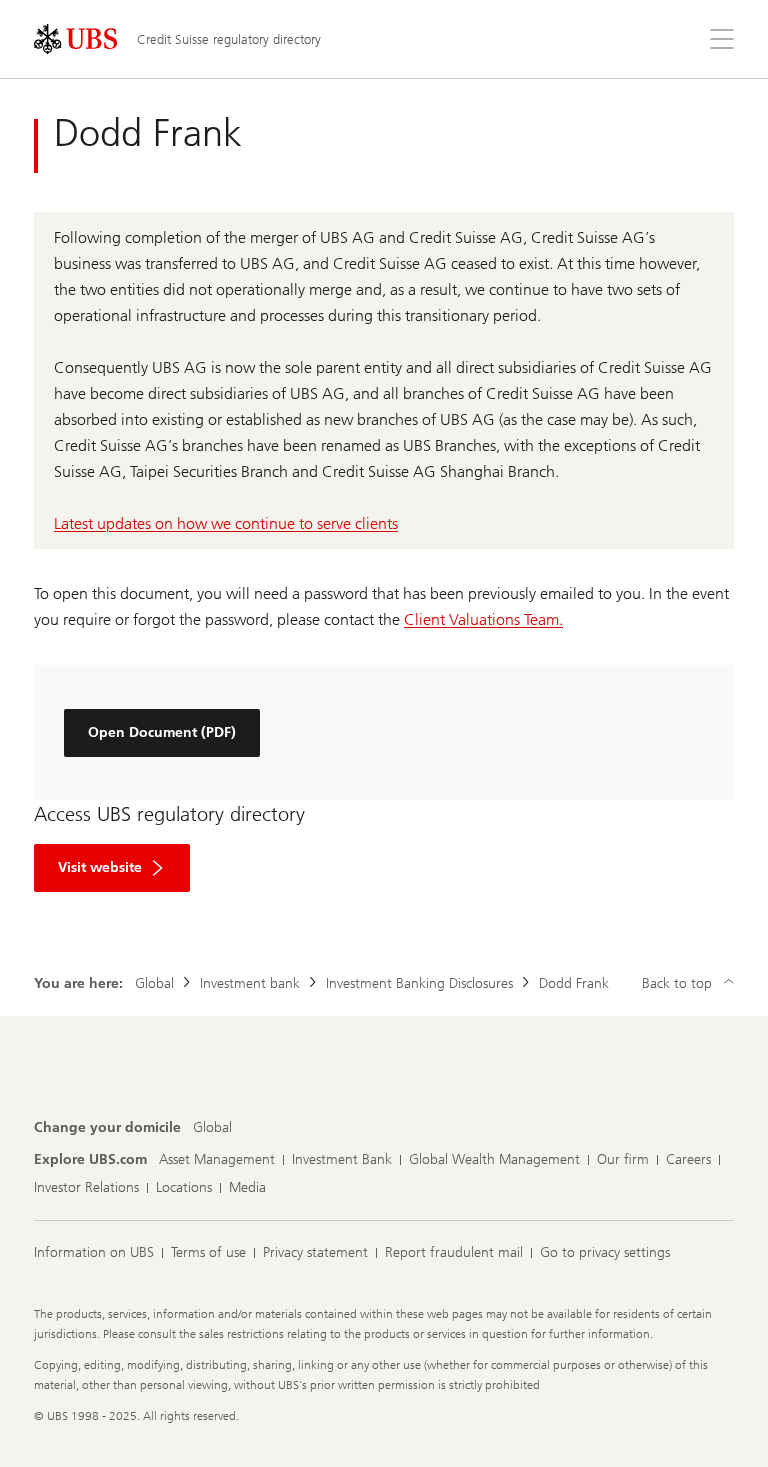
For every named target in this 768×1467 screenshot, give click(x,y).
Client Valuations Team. (483, 619)
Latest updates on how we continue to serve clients (226, 523)
